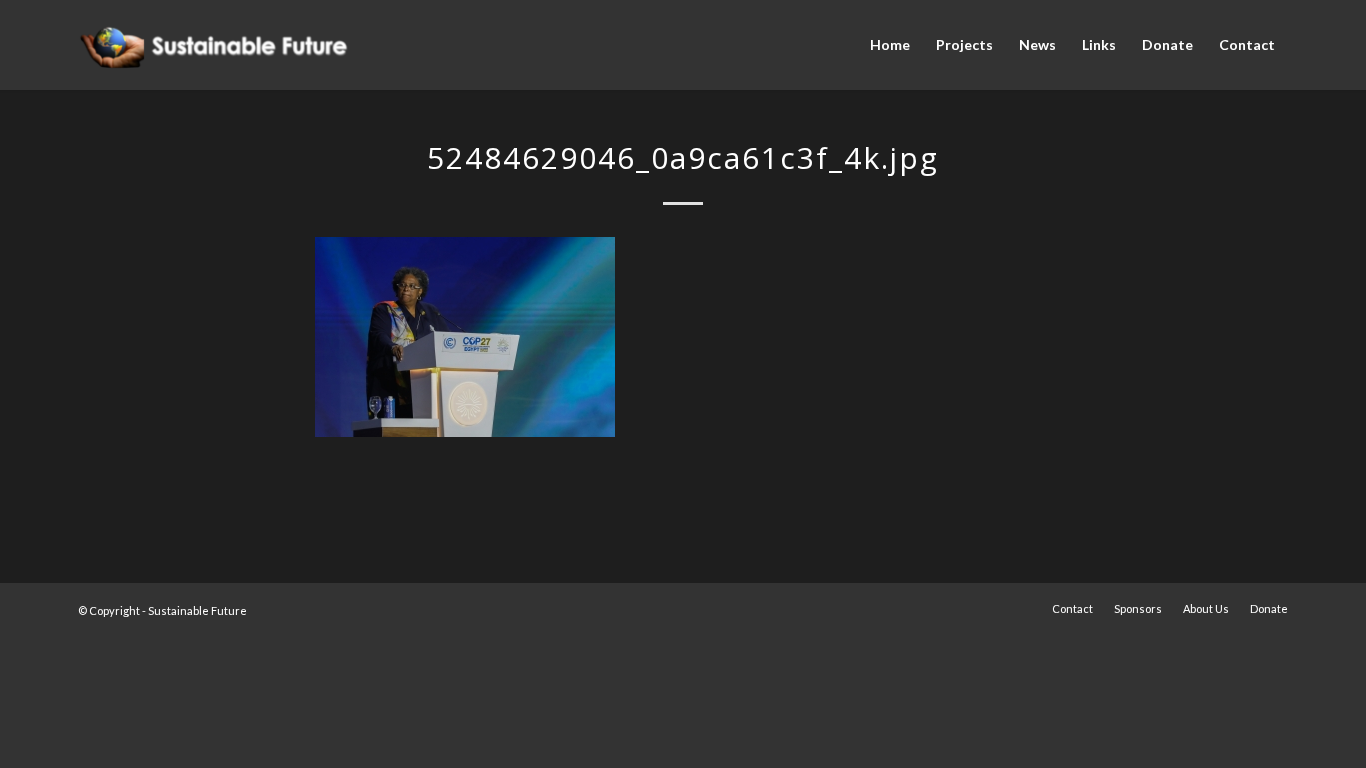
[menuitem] (890, 45)
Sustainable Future (197, 610)
